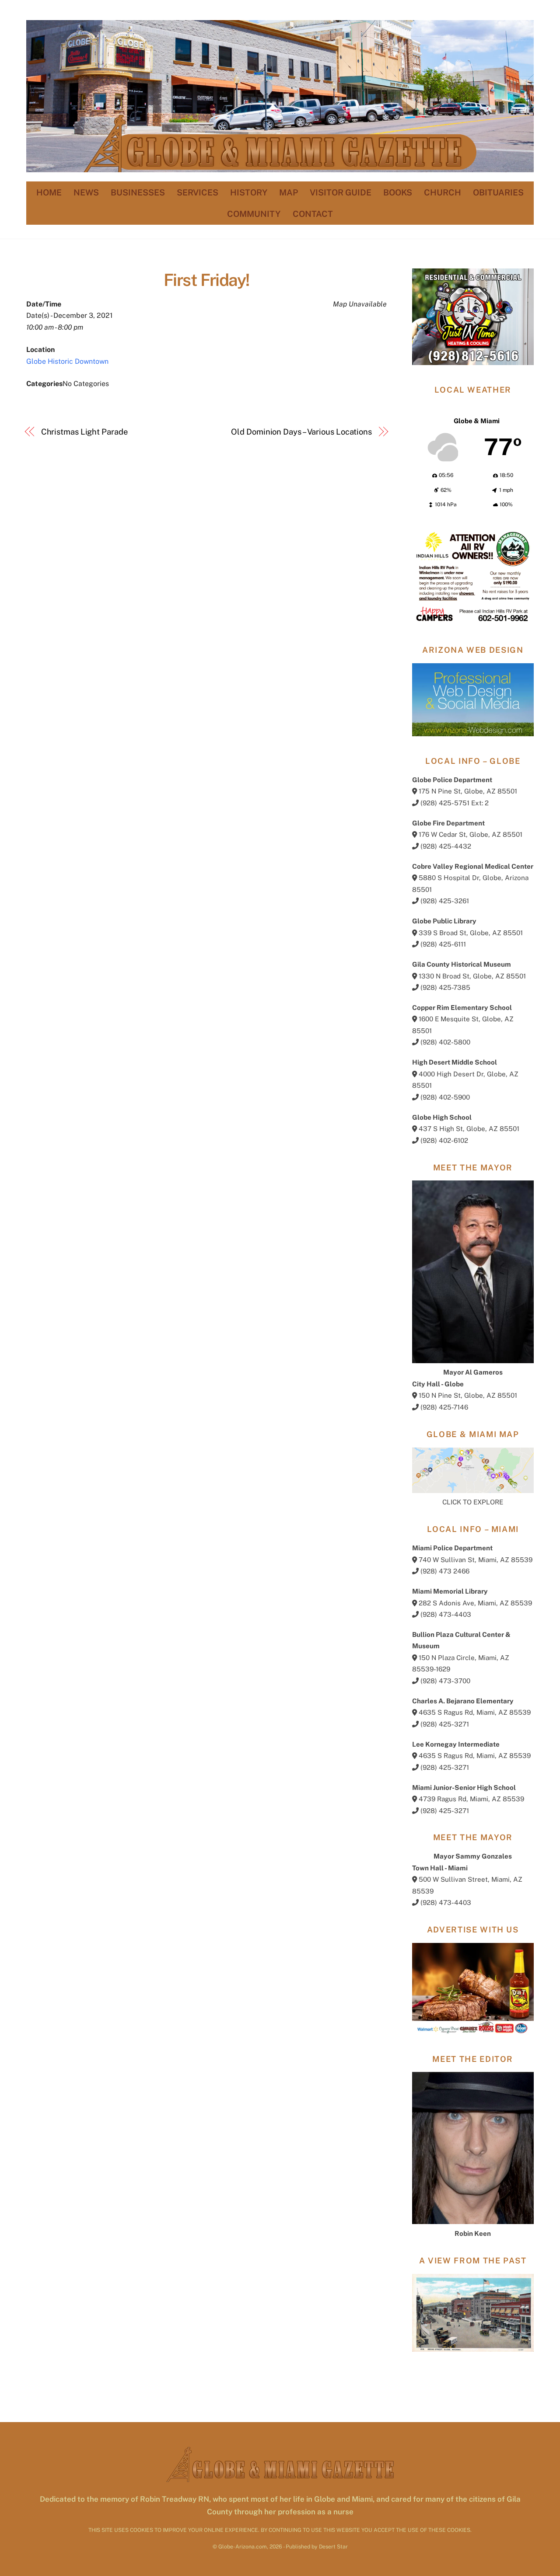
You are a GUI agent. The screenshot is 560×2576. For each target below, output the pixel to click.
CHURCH (443, 192)
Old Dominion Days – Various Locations (301, 432)
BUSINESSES (138, 192)
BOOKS (398, 192)
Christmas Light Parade (84, 432)
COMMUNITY (254, 214)
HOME (49, 192)
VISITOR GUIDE (341, 192)
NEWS (86, 192)
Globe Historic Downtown (67, 361)
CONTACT (313, 214)
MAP (289, 192)
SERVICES (198, 192)
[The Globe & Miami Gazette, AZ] (280, 168)
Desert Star (333, 2546)
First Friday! (206, 280)
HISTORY (249, 192)
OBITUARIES (498, 192)
